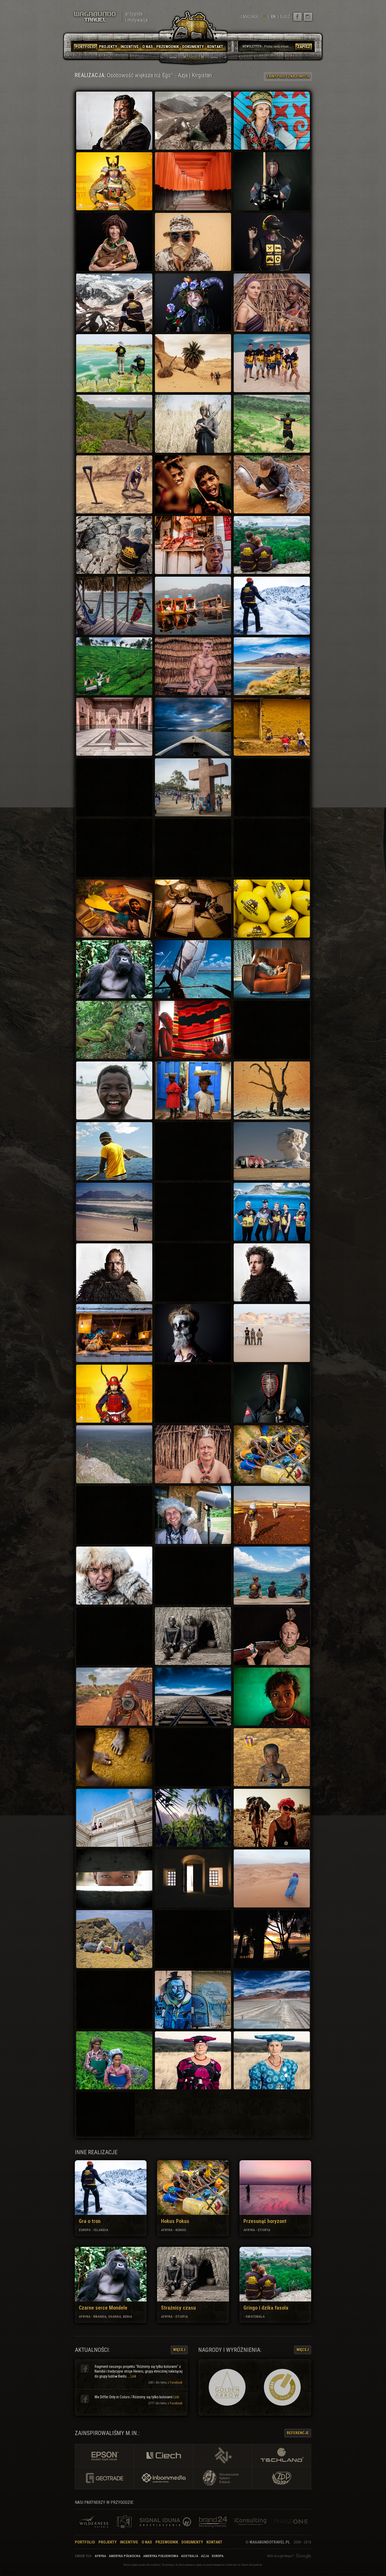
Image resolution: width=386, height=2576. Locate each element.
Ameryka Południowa (161, 2556)
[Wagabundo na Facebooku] (298, 17)
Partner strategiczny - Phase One (291, 2522)
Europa (218, 2556)
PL (264, 17)
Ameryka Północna (125, 2556)
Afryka (100, 2556)
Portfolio (85, 2542)
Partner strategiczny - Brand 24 (212, 2522)
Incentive (129, 2542)
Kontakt (214, 2542)
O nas (147, 2542)
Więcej (179, 2350)
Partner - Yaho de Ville (124, 2522)
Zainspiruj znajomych (288, 76)
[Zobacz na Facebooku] (85, 2368)
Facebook (176, 2383)
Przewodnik (167, 2542)
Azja (205, 2556)
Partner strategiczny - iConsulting (251, 2522)
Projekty (108, 2542)
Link (133, 2376)
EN (273, 17)
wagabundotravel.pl (270, 2542)
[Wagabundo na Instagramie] (308, 17)
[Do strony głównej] (96, 17)
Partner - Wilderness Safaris (94, 2522)
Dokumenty (192, 2542)
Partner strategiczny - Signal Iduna (167, 2522)
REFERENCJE (298, 2433)
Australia (190, 2556)
